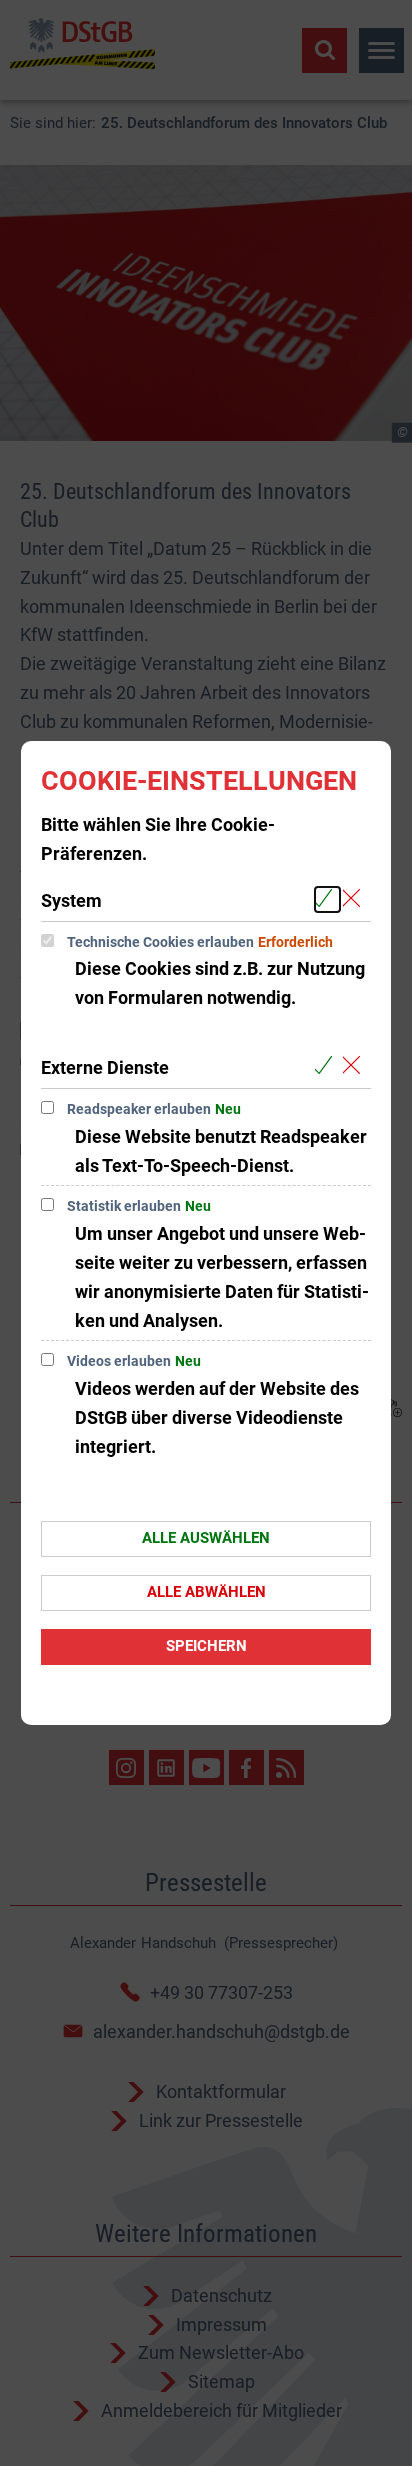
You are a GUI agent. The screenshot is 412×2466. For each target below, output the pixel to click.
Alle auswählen (206, 1538)
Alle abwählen (206, 1592)
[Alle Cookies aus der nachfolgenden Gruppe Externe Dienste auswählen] (327, 1066)
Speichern (206, 1646)
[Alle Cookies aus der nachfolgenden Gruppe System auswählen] (327, 899)
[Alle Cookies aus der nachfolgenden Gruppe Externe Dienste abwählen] (355, 1066)
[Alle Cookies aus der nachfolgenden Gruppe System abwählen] (355, 899)
